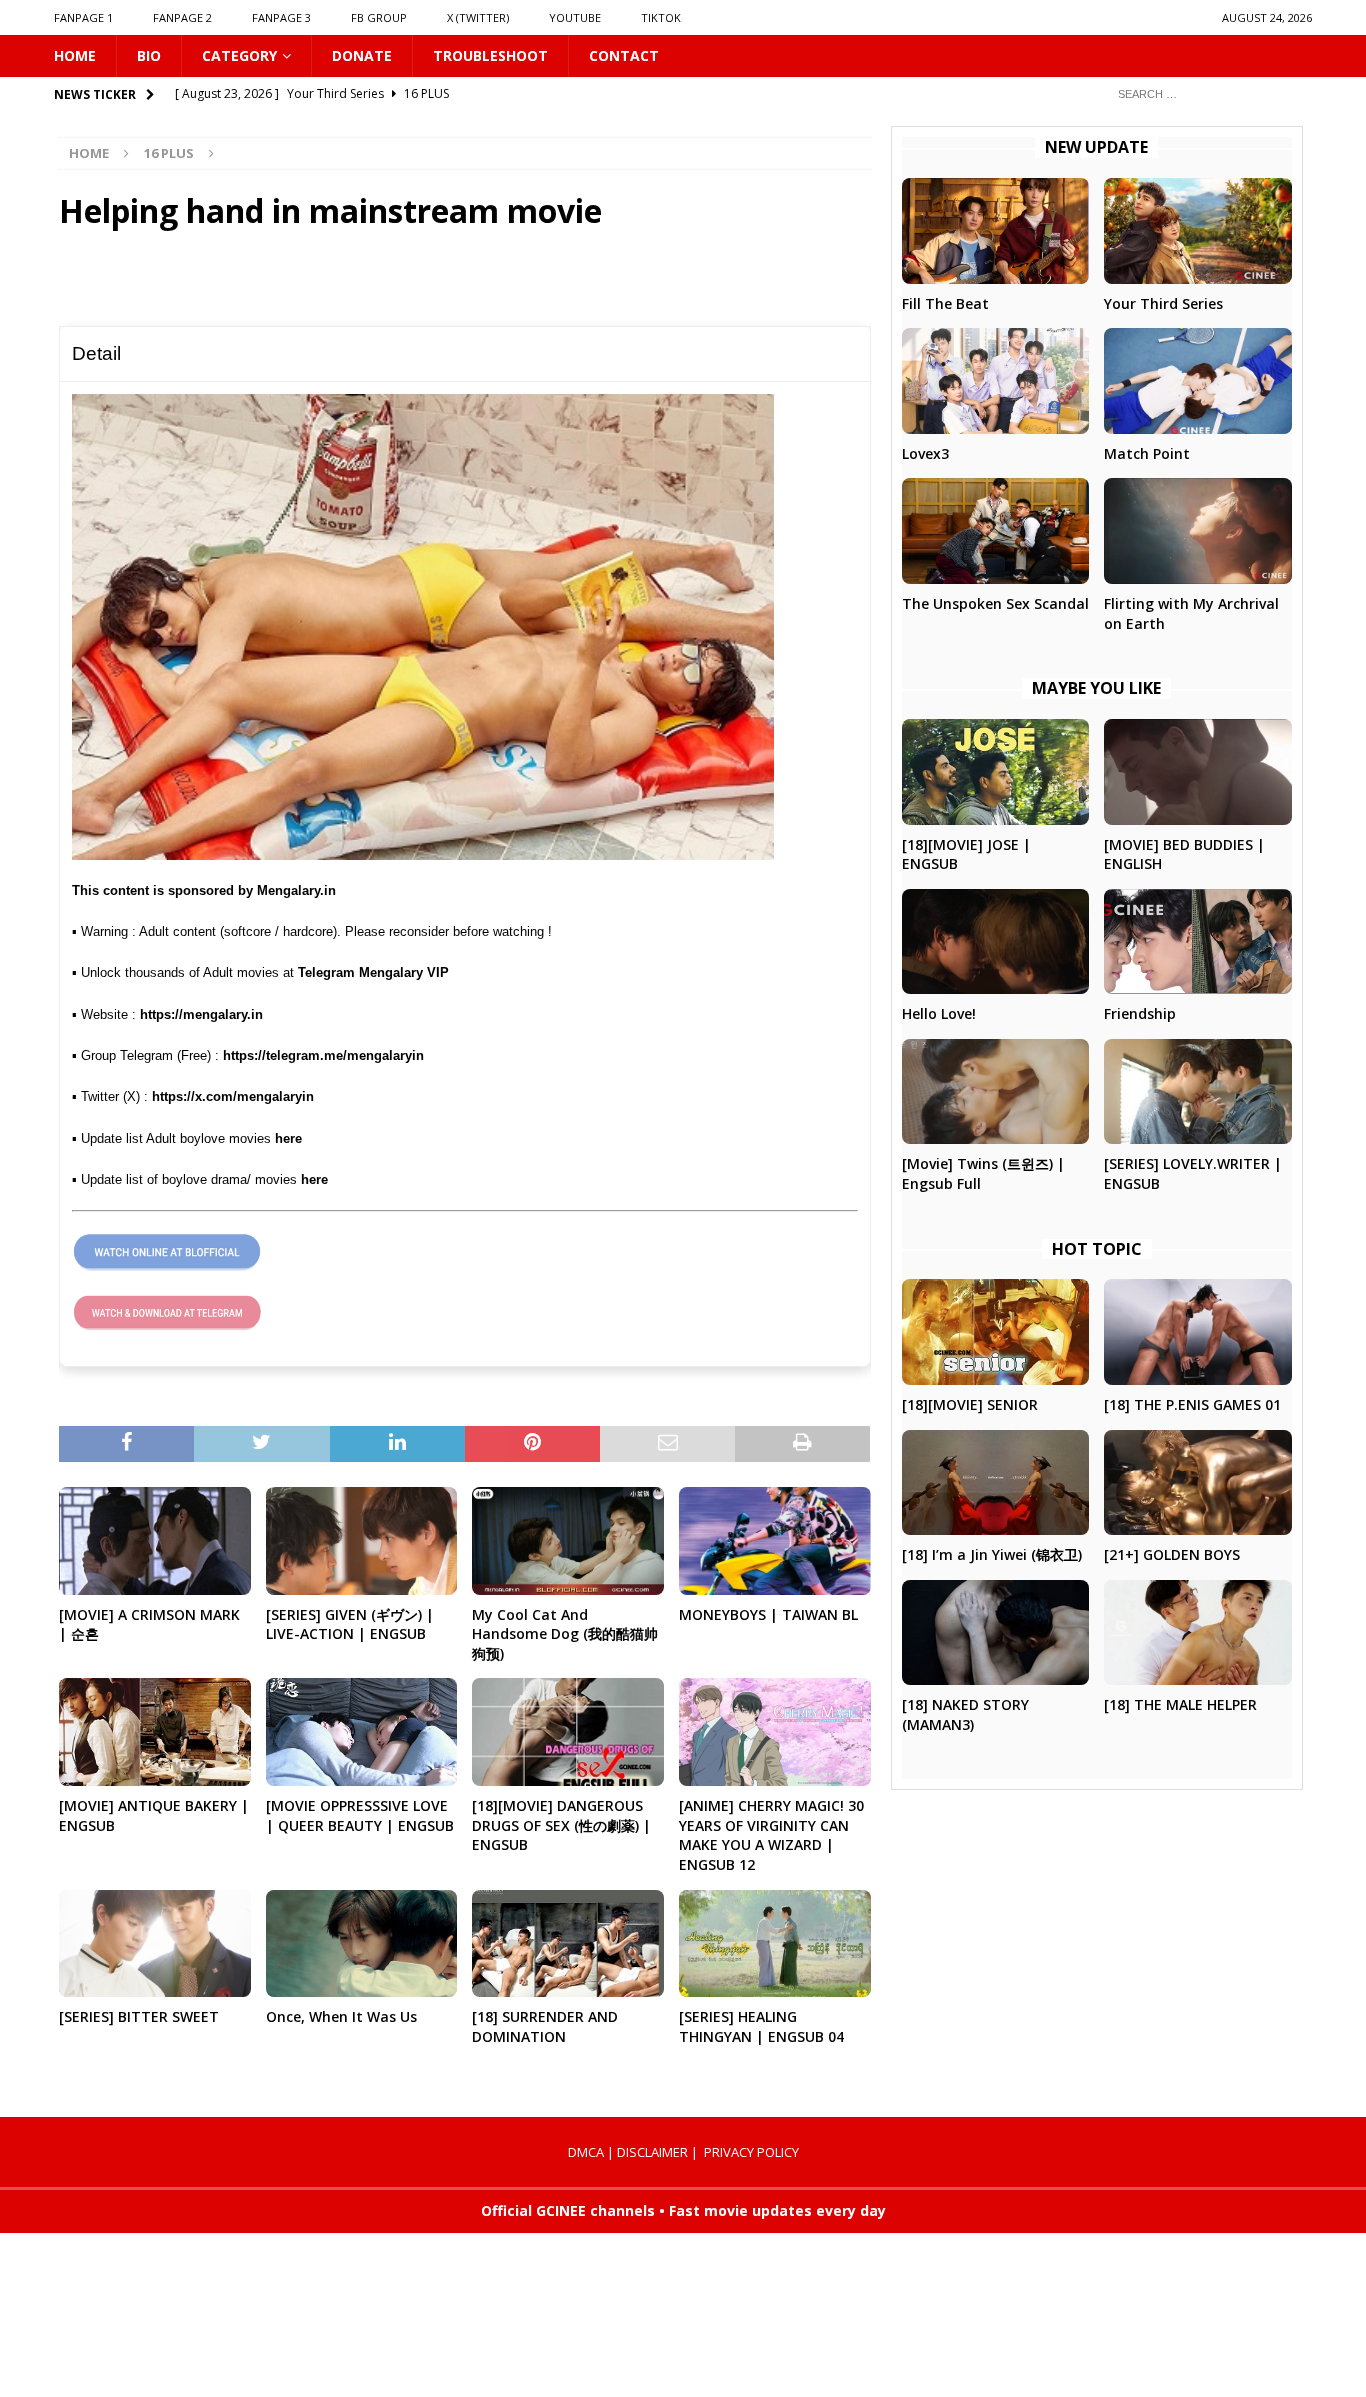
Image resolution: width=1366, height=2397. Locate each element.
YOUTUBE (575, 17)
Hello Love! (939, 1013)
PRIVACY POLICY (751, 2152)
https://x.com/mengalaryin (233, 1096)
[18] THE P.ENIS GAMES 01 (1192, 1404)
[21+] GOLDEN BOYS (1172, 1554)
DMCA (586, 2152)
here (288, 1138)
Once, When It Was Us (341, 2016)
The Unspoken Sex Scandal (995, 603)
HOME (75, 55)
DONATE (362, 55)
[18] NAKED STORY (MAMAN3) (965, 1714)
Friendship (1140, 1013)
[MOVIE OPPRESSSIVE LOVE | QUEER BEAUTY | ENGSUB (360, 1815)
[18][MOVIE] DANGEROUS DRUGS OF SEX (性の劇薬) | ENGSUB (561, 1825)
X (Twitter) (478, 17)
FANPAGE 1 (83, 17)
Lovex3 (925, 453)
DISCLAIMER (652, 2152)
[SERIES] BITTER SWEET (139, 2016)
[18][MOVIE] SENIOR (970, 1404)
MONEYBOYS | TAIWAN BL (768, 1614)
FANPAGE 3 (281, 17)
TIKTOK (661, 17)
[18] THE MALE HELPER (1180, 1704)
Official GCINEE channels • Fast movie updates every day (683, 2210)
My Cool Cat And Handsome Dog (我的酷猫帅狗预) (565, 1634)
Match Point (1147, 453)
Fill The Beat (945, 303)
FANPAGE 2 (182, 17)
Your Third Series (1163, 303)
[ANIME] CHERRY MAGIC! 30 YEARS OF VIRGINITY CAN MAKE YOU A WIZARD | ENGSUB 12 (771, 1835)
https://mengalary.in (201, 1014)
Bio (149, 55)
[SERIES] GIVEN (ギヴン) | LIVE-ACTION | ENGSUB (350, 1624)
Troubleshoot (490, 55)
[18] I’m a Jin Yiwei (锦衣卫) (992, 1554)
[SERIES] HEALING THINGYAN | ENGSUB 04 (761, 2026)
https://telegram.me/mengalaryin (323, 1055)
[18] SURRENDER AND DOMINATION (545, 2026)
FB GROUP (379, 17)
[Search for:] (1207, 93)
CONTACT (624, 55)
